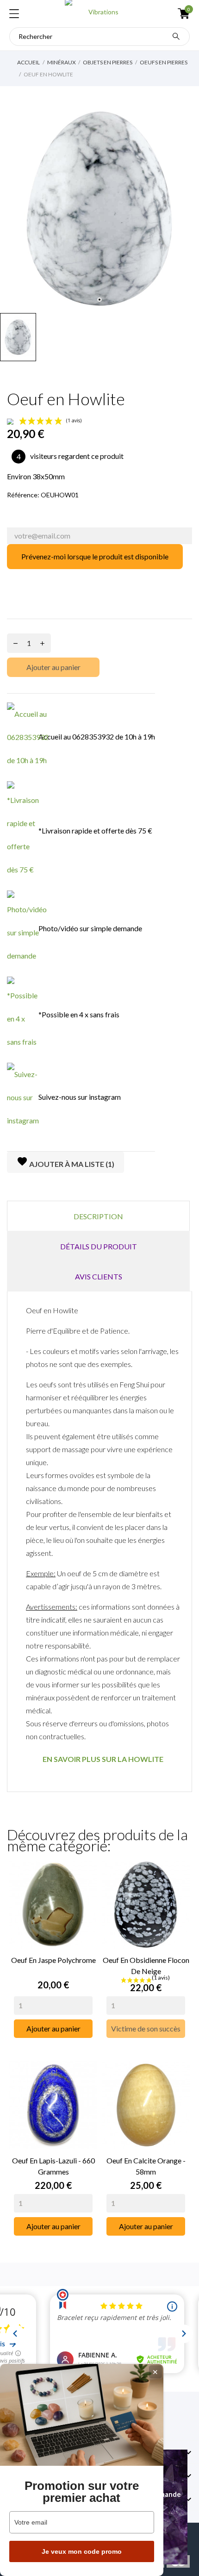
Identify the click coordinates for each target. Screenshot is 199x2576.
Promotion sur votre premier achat (82, 2492)
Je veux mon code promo (82, 2551)
